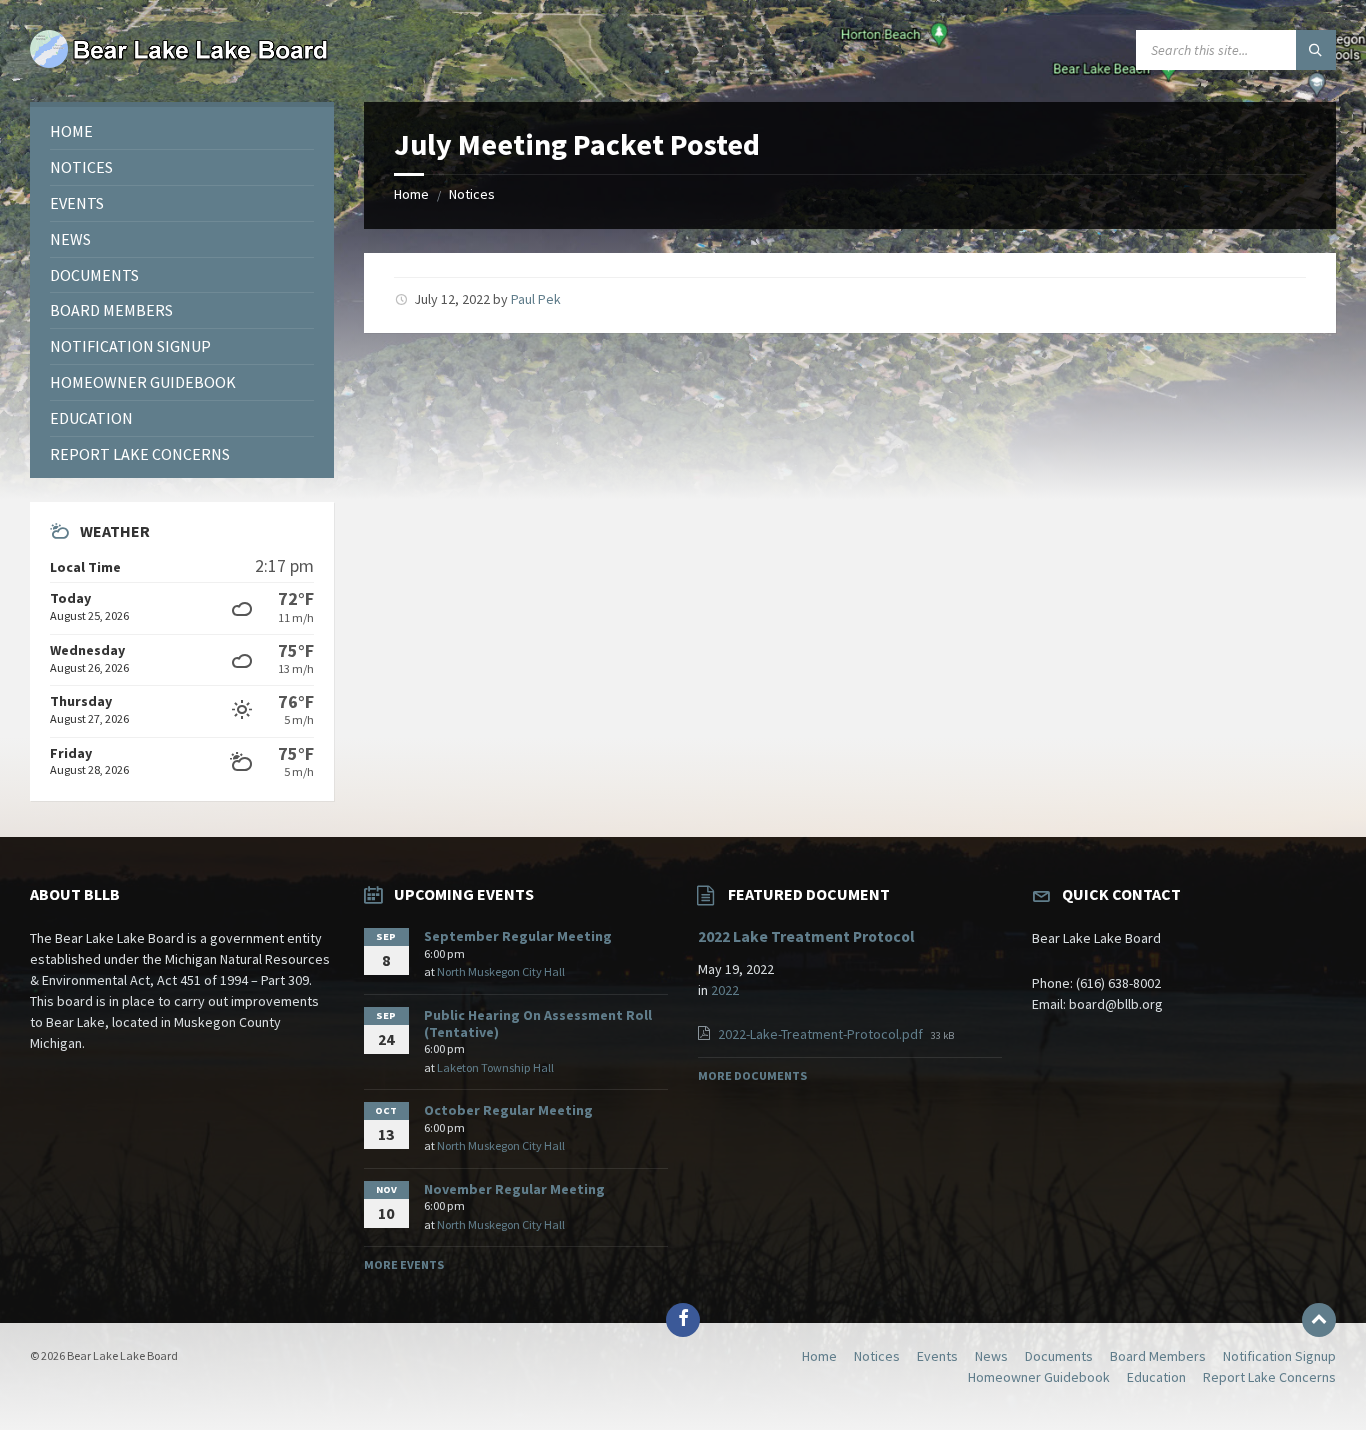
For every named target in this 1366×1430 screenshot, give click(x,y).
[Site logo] (180, 63)
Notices (472, 194)
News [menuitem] (991, 1356)
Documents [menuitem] (1059, 1356)
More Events (404, 1264)
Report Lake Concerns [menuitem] (1269, 1377)
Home (411, 194)
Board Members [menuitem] (1158, 1356)
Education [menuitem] (1156, 1377)
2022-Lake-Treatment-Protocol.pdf (822, 1034)
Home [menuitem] (819, 1356)
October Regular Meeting (508, 1110)
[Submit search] (1316, 50)
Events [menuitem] (937, 1356)
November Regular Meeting (514, 1189)
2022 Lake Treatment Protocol (806, 936)
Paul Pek (536, 299)
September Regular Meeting (518, 936)
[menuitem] (182, 131)
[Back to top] (1319, 1320)
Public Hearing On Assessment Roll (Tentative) (538, 1023)
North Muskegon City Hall (501, 971)
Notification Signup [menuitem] (1279, 1356)
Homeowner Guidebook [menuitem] (1039, 1377)
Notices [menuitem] (877, 1356)
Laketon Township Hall (495, 1067)
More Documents (752, 1075)
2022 (725, 990)
